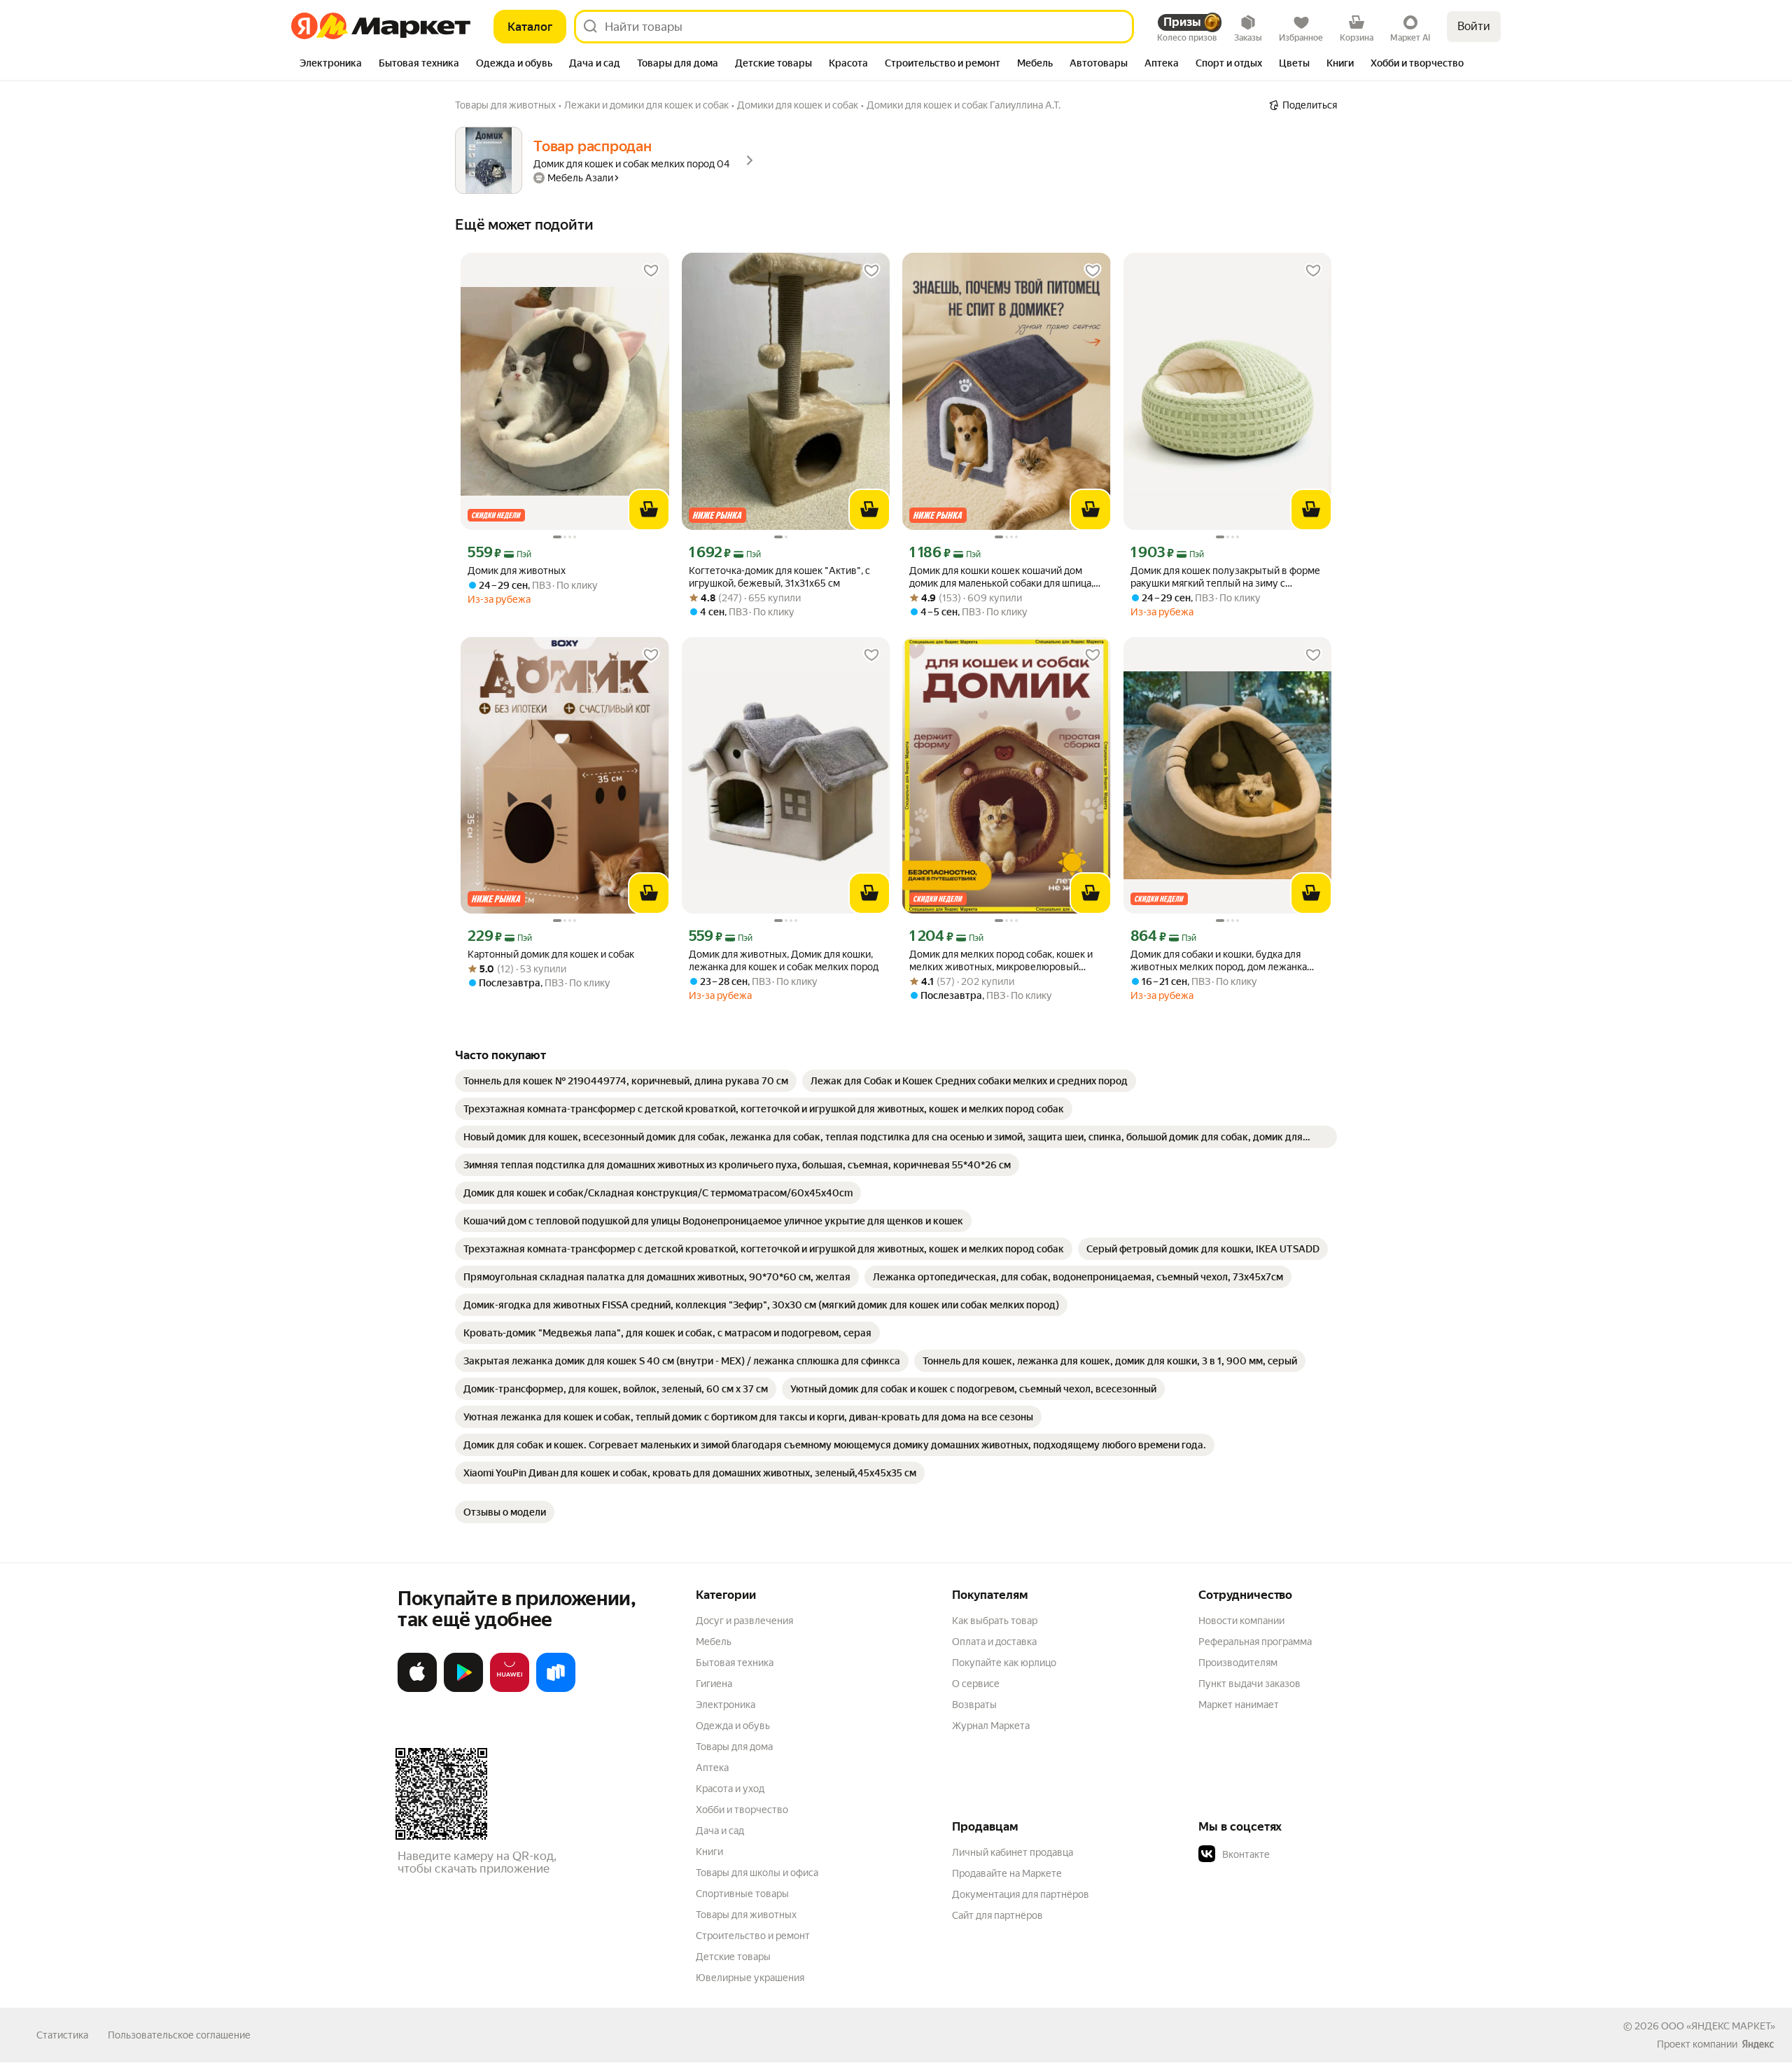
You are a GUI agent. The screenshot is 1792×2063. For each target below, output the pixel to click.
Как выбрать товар (995, 1621)
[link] (626, 1081)
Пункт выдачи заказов (1249, 1684)
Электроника (726, 1705)
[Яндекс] (1758, 2044)
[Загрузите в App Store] (417, 1689)
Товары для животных (746, 1915)
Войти (1474, 26)
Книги (709, 1852)
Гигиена (714, 1684)
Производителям (1238, 1663)
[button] (1296, 1854)
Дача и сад (720, 1831)
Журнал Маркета (991, 1726)
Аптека (712, 1768)
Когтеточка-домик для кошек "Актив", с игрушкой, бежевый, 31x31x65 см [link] (779, 577)
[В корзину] (649, 510)
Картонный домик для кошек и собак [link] (551, 954)
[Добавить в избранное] (651, 271)
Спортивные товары (742, 1894)
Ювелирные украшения (750, 1978)
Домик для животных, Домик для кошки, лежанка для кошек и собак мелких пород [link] (784, 960)
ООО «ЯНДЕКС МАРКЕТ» (1718, 2026)
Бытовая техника (735, 1663)
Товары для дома (734, 1747)
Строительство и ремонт (753, 1936)
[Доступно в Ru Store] (556, 1689)
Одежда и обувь (733, 1726)
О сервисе (976, 1684)
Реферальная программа (1255, 1642)
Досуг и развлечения (744, 1621)
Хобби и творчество (742, 1810)
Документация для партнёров (1021, 1894)
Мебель (714, 1642)
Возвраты (974, 1705)
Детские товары (733, 1957)
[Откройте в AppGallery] (510, 1689)
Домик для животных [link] (517, 571)
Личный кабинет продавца (1013, 1852)
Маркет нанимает (1239, 1705)
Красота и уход (730, 1789)
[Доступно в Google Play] (463, 1689)
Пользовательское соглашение (179, 2035)
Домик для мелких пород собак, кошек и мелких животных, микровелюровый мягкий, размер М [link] (1001, 961)
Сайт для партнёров (997, 1915)
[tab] (331, 64)
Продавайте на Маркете (1007, 1873)
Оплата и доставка (994, 1642)
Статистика (62, 2035)
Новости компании (1241, 1621)
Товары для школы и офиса (757, 1873)
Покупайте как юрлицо (1004, 1663)
